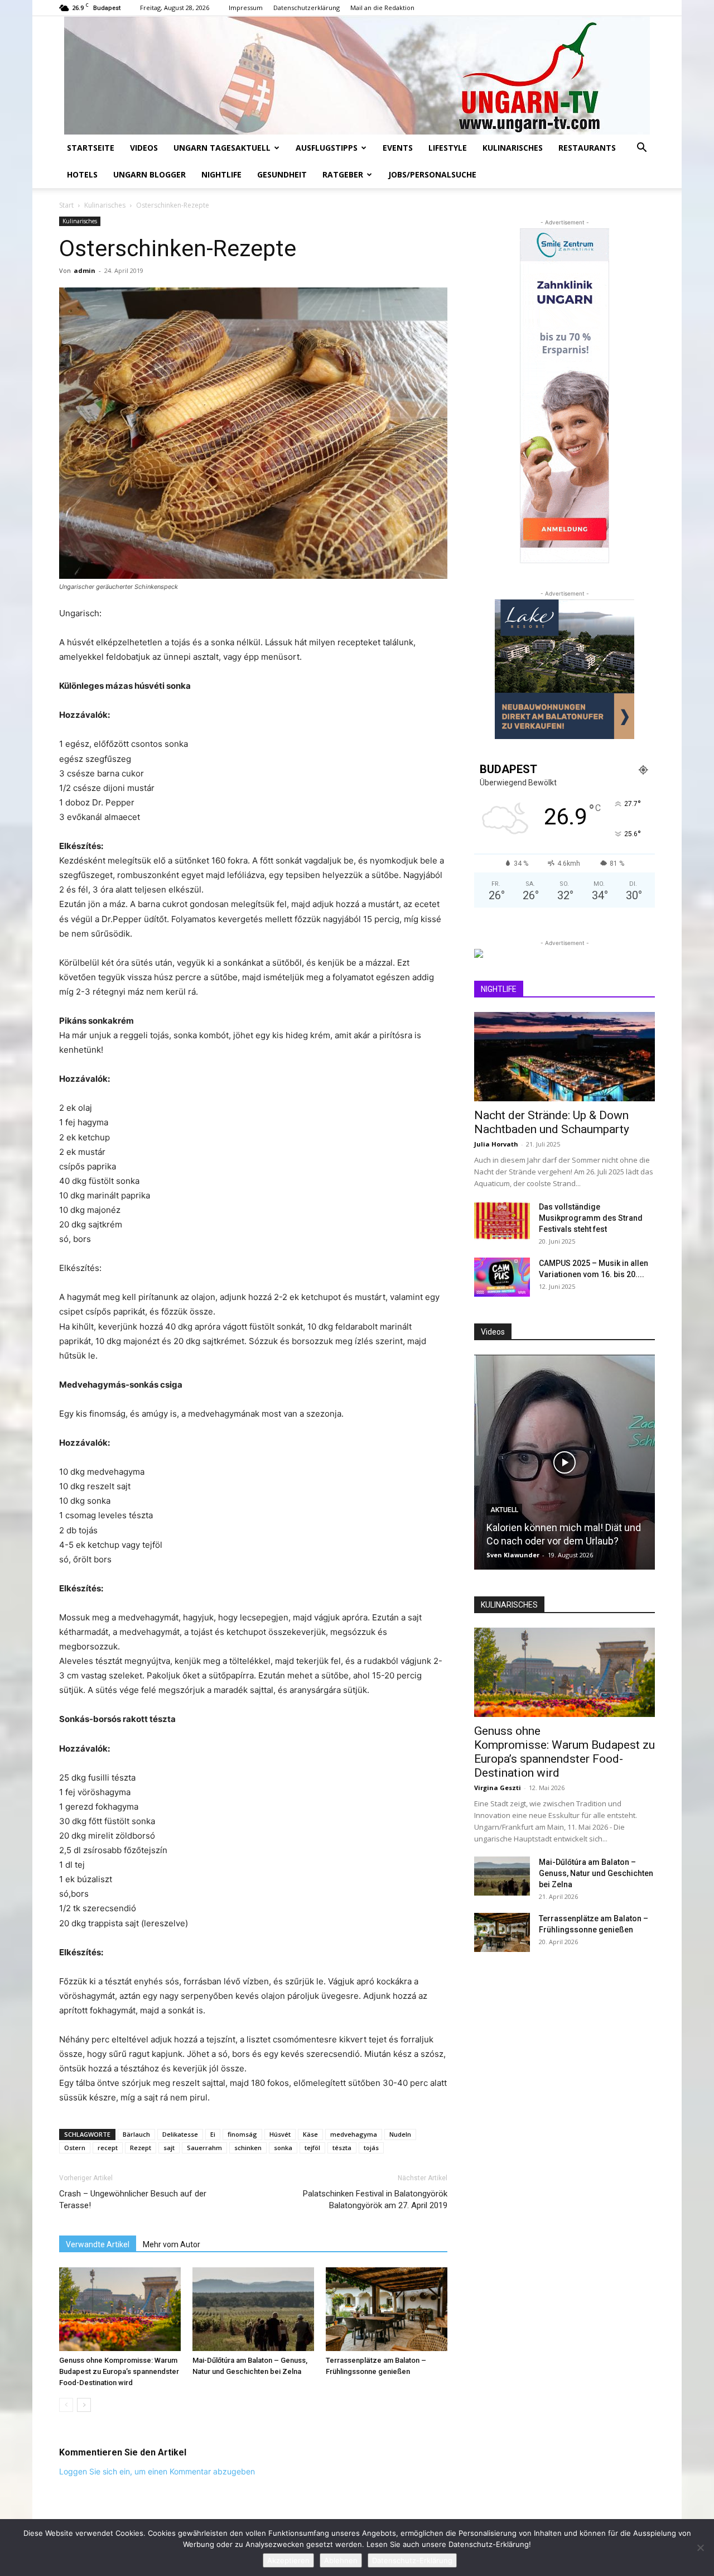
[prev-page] (66, 2405)
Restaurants (587, 148)
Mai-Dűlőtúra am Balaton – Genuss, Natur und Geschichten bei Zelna (596, 1873)
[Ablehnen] (700, 2548)
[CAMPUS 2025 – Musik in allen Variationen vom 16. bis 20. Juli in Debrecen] (502, 1277)
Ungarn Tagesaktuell (222, 148)
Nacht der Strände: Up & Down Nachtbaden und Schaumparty (552, 1122)
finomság (242, 2134)
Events (398, 148)
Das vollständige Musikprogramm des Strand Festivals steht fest (591, 1218)
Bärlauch (136, 2134)
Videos (144, 148)
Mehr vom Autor (172, 2244)
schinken (248, 2148)
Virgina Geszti (498, 1788)
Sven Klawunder (513, 1555)
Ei (213, 2134)
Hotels (82, 174)
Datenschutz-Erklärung (412, 2560)
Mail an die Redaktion (382, 8)
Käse (310, 2134)
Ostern (75, 2148)
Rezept (141, 2148)
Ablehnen (341, 2560)
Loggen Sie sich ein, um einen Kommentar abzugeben (157, 2471)
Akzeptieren (288, 2560)
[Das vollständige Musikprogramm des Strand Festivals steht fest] (502, 1221)
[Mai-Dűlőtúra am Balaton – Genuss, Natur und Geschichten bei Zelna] (253, 2309)
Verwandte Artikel (98, 2244)
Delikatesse (180, 2134)
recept (108, 2148)
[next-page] (84, 2405)
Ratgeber (343, 174)
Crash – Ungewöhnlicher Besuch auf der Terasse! (133, 2200)
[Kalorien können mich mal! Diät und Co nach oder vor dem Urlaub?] (565, 1462)
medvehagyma (354, 2134)
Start (66, 205)
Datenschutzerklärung (307, 8)
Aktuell (504, 1510)
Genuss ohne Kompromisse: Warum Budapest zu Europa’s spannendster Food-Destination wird (119, 2371)
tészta (342, 2148)
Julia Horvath (496, 1144)
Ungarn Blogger (149, 174)
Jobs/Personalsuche (432, 174)
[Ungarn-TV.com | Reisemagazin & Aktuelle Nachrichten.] (357, 75)
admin (85, 270)
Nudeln (400, 2134)
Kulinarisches (513, 148)
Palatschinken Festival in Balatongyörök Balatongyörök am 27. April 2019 (375, 2200)
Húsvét (280, 2134)
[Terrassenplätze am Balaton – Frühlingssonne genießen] (387, 2309)
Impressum (246, 8)
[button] (641, 149)
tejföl (312, 2148)
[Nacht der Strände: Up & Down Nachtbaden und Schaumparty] (565, 1057)
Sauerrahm (204, 2148)
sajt (169, 2148)
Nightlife (221, 174)
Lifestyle (448, 148)
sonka (283, 2148)
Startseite (91, 148)
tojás (371, 2148)
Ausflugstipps (327, 148)
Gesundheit (282, 174)
